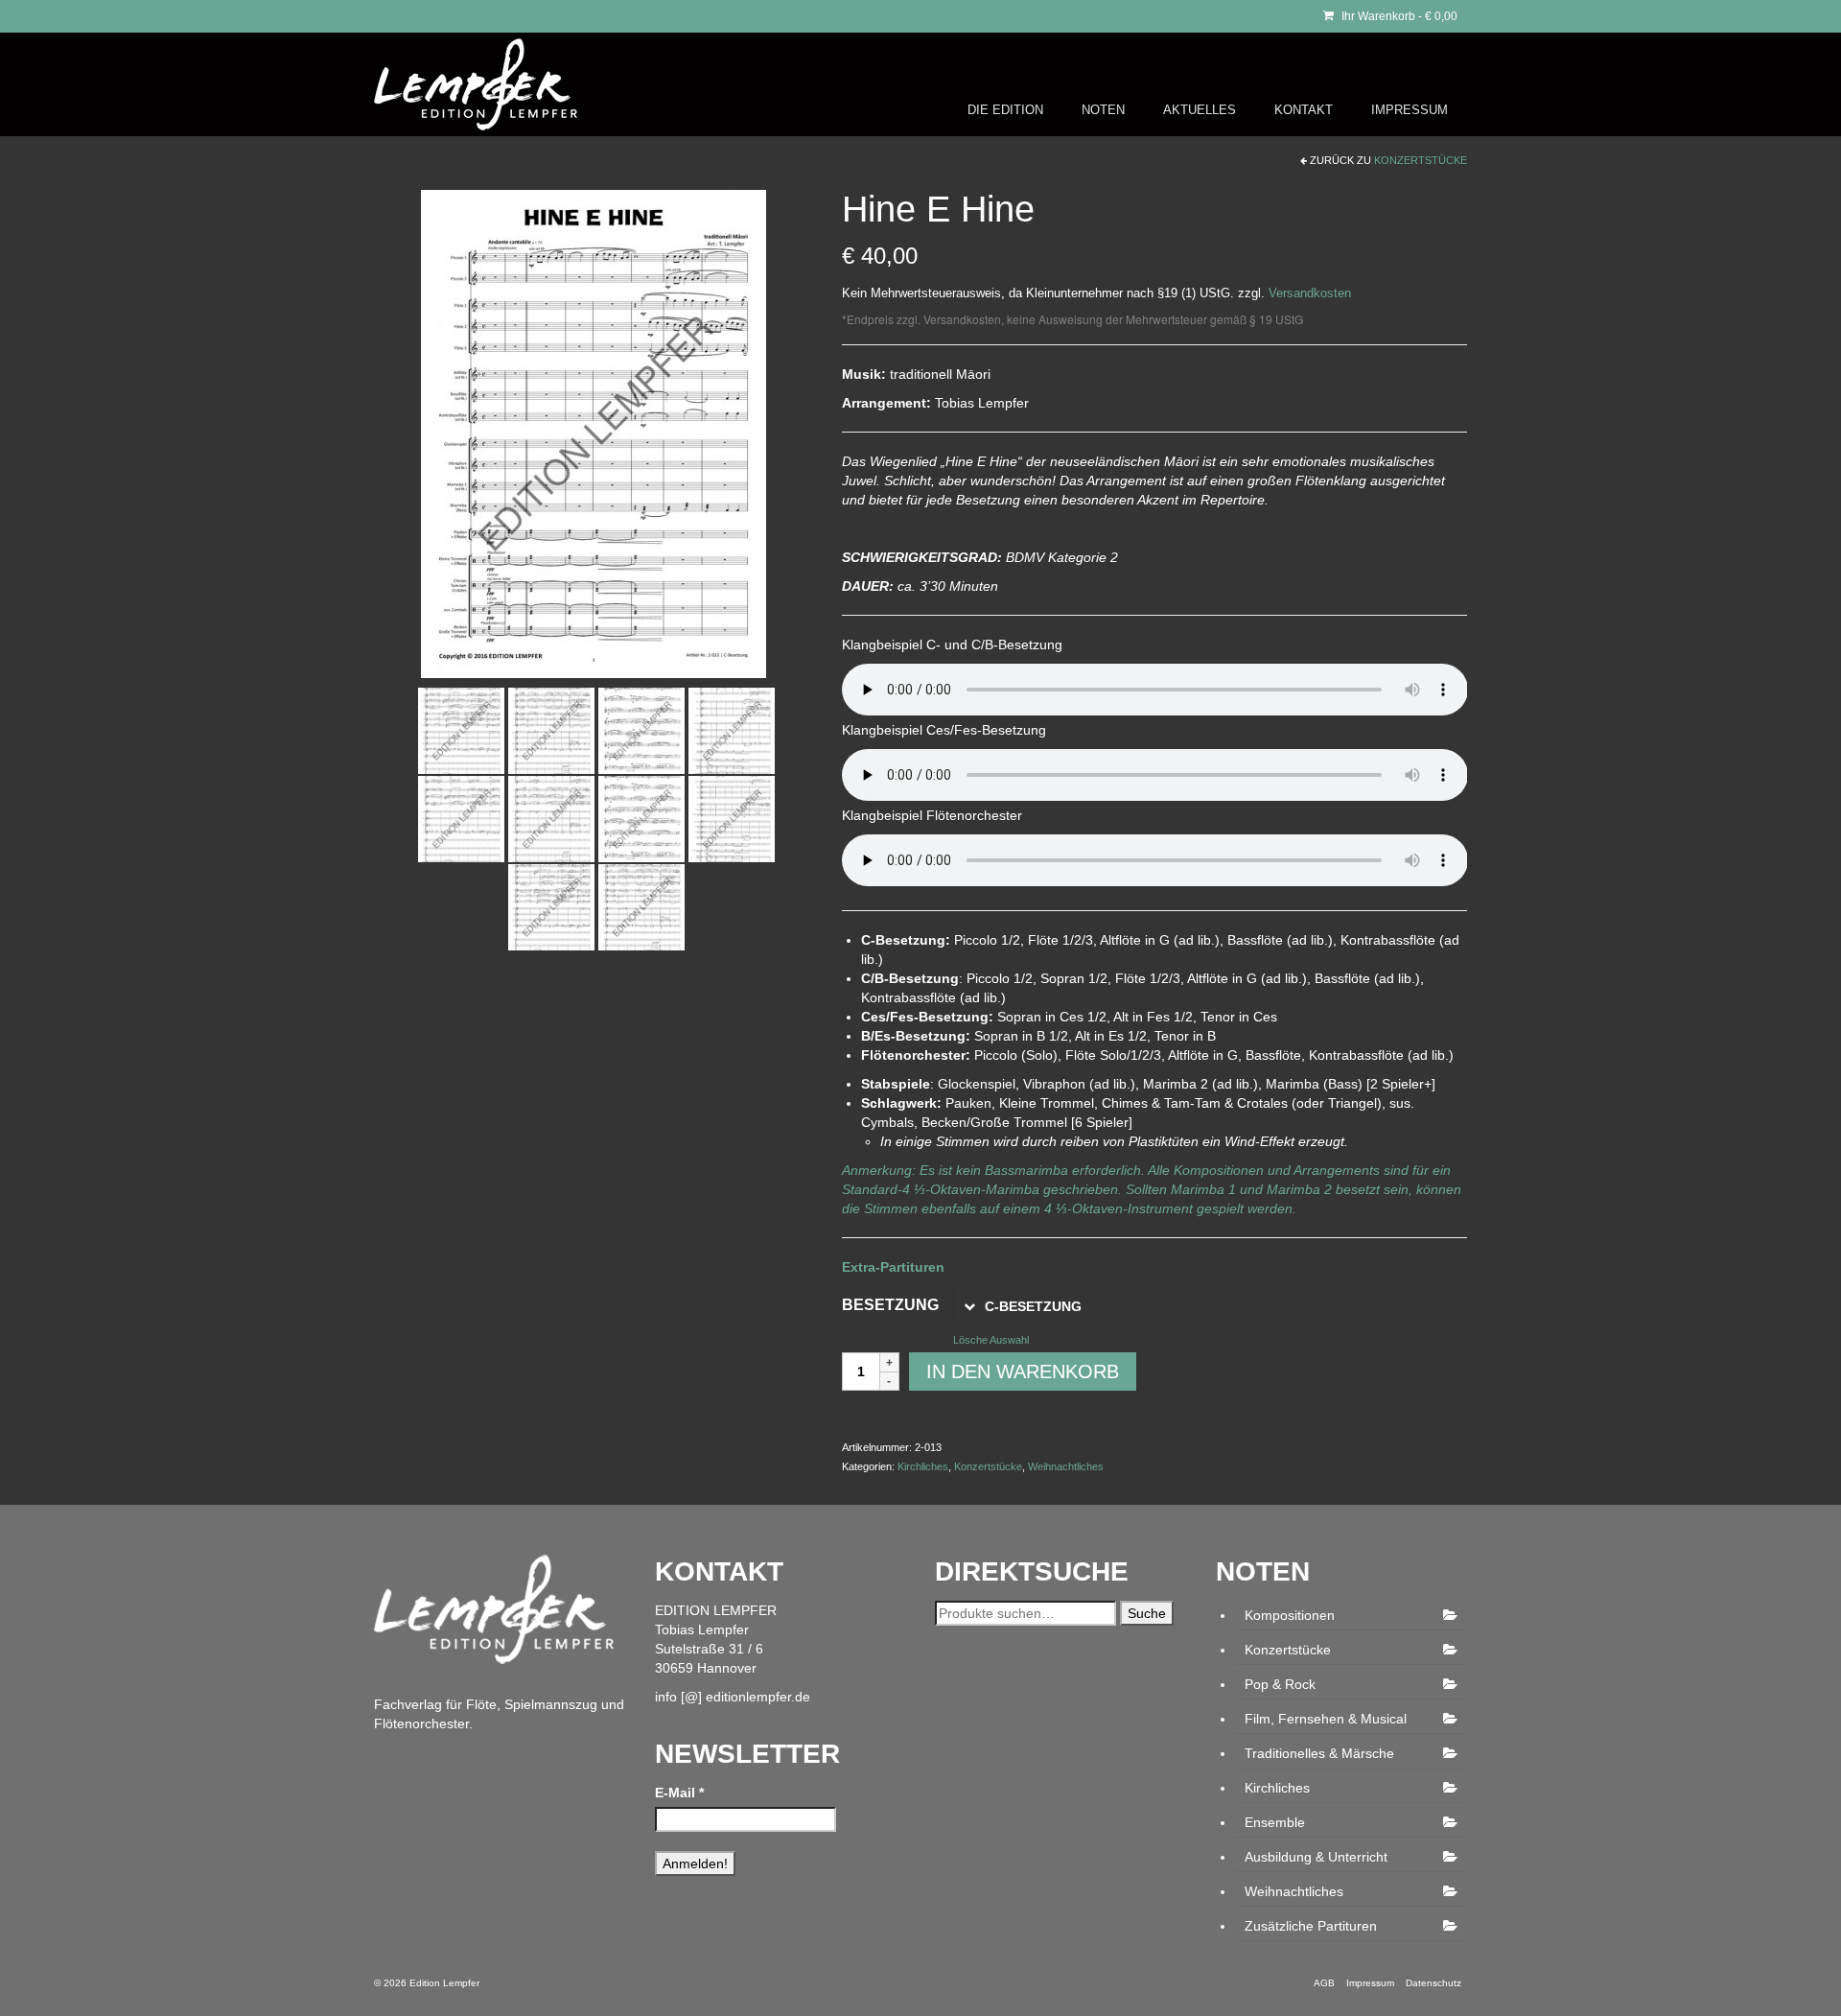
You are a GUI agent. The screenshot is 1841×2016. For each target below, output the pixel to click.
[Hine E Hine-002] (461, 730)
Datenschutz (1433, 1983)
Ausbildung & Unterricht (1316, 1857)
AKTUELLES (1200, 110)
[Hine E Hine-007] (551, 818)
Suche (1147, 1613)
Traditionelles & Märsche (1319, 1753)
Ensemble (1275, 1822)
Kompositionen (1290, 1615)
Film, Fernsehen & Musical (1326, 1719)
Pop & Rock (1280, 1684)
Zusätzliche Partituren (1311, 1926)
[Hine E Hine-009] (732, 818)
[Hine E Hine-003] (551, 730)
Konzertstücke (1421, 160)
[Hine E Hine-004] (641, 730)
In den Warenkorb (1023, 1371)
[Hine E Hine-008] (641, 818)
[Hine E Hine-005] (732, 730)
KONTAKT (1304, 110)
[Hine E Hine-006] (461, 818)
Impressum (1370, 1983)
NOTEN (1103, 110)
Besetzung (890, 1305)
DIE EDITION (1005, 110)
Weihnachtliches (1066, 1466)
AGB (1324, 1983)
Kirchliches (923, 1466)
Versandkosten (1310, 293)
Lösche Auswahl (991, 1340)
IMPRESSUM (1410, 110)
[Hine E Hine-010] (551, 906)
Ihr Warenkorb (1398, 16)
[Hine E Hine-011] (641, 906)
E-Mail (679, 1793)
